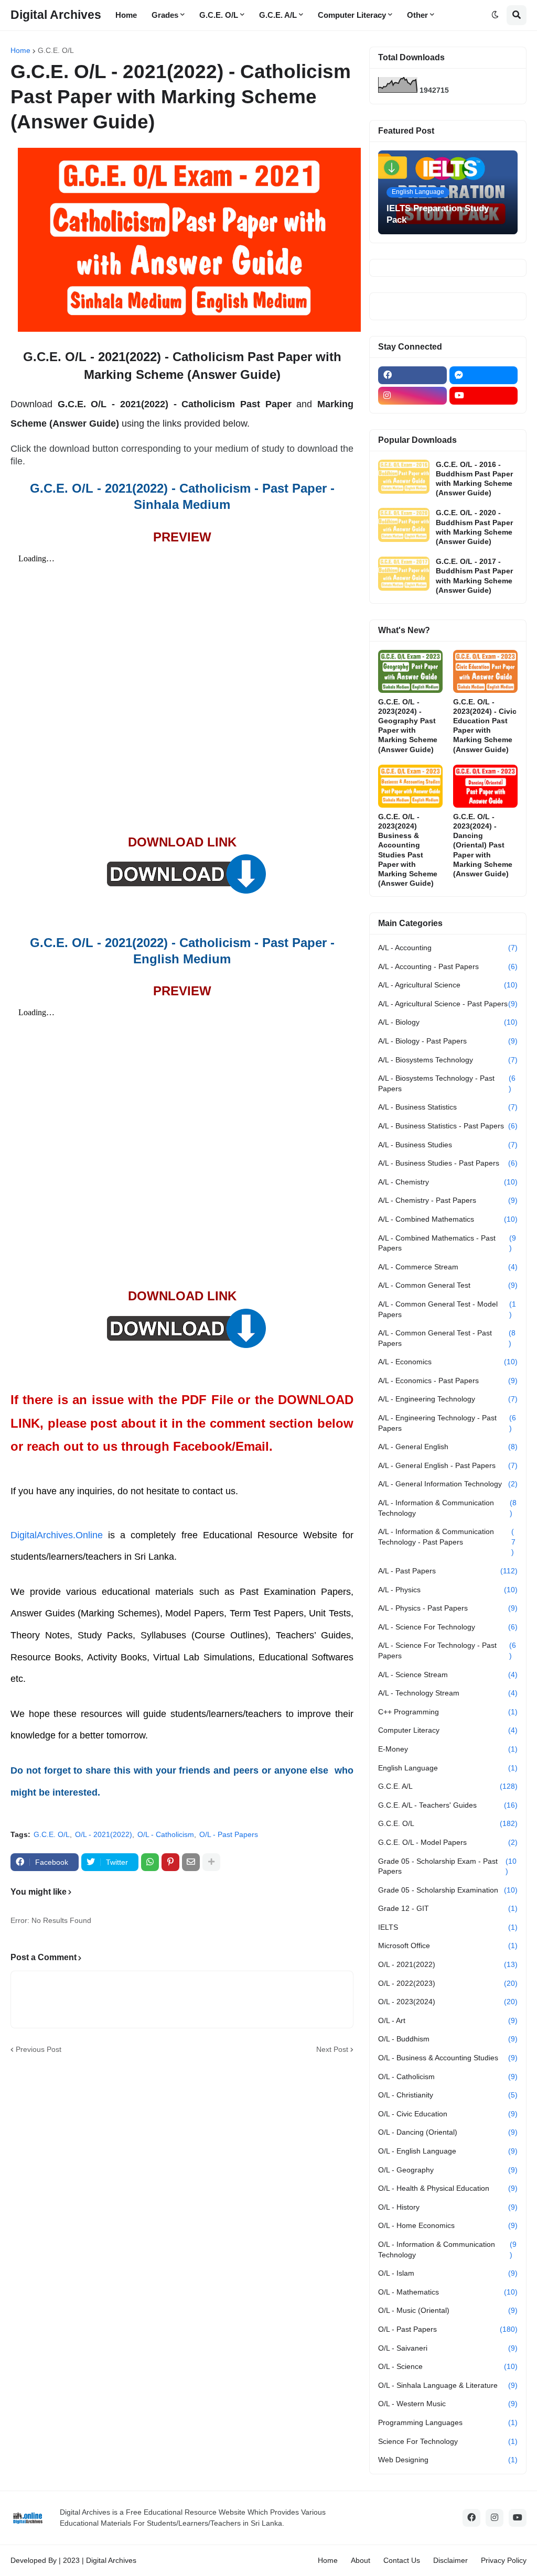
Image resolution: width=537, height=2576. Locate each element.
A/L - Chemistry (448, 1182)
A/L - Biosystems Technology (448, 1060)
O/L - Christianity (448, 2095)
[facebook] (412, 375)
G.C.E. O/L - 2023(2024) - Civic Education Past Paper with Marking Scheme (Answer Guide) (485, 726)
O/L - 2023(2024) (448, 2002)
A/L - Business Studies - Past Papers (448, 1163)
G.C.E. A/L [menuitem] (278, 15)
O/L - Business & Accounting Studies (448, 2058)
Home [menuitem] (126, 15)
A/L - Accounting (448, 948)
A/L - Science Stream (448, 1675)
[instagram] (412, 396)
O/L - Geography (448, 2170)
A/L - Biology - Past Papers (448, 1041)
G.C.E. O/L (56, 50)
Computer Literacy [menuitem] (352, 15)
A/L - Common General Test (448, 1285)
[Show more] (211, 1862)
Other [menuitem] (417, 15)
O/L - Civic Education (448, 2114)
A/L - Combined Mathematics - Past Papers (447, 1243)
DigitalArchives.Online (57, 1535)
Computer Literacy (448, 1730)
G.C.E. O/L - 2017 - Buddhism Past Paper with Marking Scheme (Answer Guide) (474, 576)
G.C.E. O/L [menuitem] (219, 15)
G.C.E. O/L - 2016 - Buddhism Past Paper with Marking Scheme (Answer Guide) (474, 479)
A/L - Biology (448, 1022)
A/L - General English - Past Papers (448, 1465)
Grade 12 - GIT (448, 1908)
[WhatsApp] (150, 1862)
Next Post (332, 2049)
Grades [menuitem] (165, 15)
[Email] (191, 1862)
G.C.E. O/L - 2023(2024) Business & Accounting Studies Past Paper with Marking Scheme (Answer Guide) (408, 850)
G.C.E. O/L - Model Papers (448, 1842)
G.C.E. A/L (448, 1786)
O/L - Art (448, 2020)
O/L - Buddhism (448, 2039)
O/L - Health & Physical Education (448, 2188)
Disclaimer (450, 2560)
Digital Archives (56, 15)
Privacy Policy (504, 2560)
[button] (495, 15)
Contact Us (402, 2560)
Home (20, 50)
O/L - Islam (448, 2273)
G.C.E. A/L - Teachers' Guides (448, 1805)
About (361, 2560)
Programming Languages (448, 2422)
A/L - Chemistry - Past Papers (448, 1200)
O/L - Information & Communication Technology (447, 2249)
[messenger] (484, 375)
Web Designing (448, 2460)
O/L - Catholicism (166, 1834)
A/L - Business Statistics (448, 1107)
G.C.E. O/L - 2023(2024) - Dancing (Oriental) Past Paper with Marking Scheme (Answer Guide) (483, 845)
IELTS (448, 1927)
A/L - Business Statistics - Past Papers (448, 1126)
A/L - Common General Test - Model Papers (447, 1309)
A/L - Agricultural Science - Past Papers (448, 1004)
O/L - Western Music (448, 2404)
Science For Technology (448, 2441)
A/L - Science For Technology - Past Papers (447, 1650)
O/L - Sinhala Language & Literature (448, 2385)
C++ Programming (448, 1712)
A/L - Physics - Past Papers (448, 1608)
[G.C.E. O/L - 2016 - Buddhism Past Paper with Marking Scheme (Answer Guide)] (404, 477)
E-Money (448, 1749)
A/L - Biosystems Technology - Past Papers (447, 1083)
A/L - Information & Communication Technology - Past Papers (447, 1542)
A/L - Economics (448, 1362)
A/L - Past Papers (448, 1571)
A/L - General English (448, 1447)
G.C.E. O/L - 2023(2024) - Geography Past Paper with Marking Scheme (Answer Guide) (408, 726)
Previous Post (39, 2049)
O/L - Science (448, 2366)
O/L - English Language (448, 2151)
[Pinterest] (170, 1862)
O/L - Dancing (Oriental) (448, 2132)
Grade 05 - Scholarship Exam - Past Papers (447, 1866)
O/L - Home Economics (448, 2225)
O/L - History (448, 2207)
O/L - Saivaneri (448, 2348)
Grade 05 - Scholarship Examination (448, 1890)
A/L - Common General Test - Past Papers (447, 1338)
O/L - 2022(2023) (448, 1983)
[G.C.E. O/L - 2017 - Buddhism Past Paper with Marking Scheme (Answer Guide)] (404, 574)
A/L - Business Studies (448, 1145)
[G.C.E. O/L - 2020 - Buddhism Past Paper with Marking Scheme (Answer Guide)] (404, 525)
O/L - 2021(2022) (104, 1834)
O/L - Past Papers (229, 1834)
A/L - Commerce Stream (448, 1267)
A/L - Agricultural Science (448, 985)
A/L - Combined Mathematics (448, 1219)
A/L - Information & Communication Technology (447, 1508)
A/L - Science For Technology (448, 1627)
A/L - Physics (448, 1590)
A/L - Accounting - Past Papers (448, 966)
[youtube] (484, 396)
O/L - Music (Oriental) (448, 2310)
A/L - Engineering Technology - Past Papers (447, 1423)
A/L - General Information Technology (448, 1484)
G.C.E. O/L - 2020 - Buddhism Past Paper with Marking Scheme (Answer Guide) (474, 527)
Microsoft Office (448, 1945)
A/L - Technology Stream (448, 1693)
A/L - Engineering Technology (448, 1399)
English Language (448, 1768)
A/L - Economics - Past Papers (448, 1381)
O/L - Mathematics (448, 2292)
